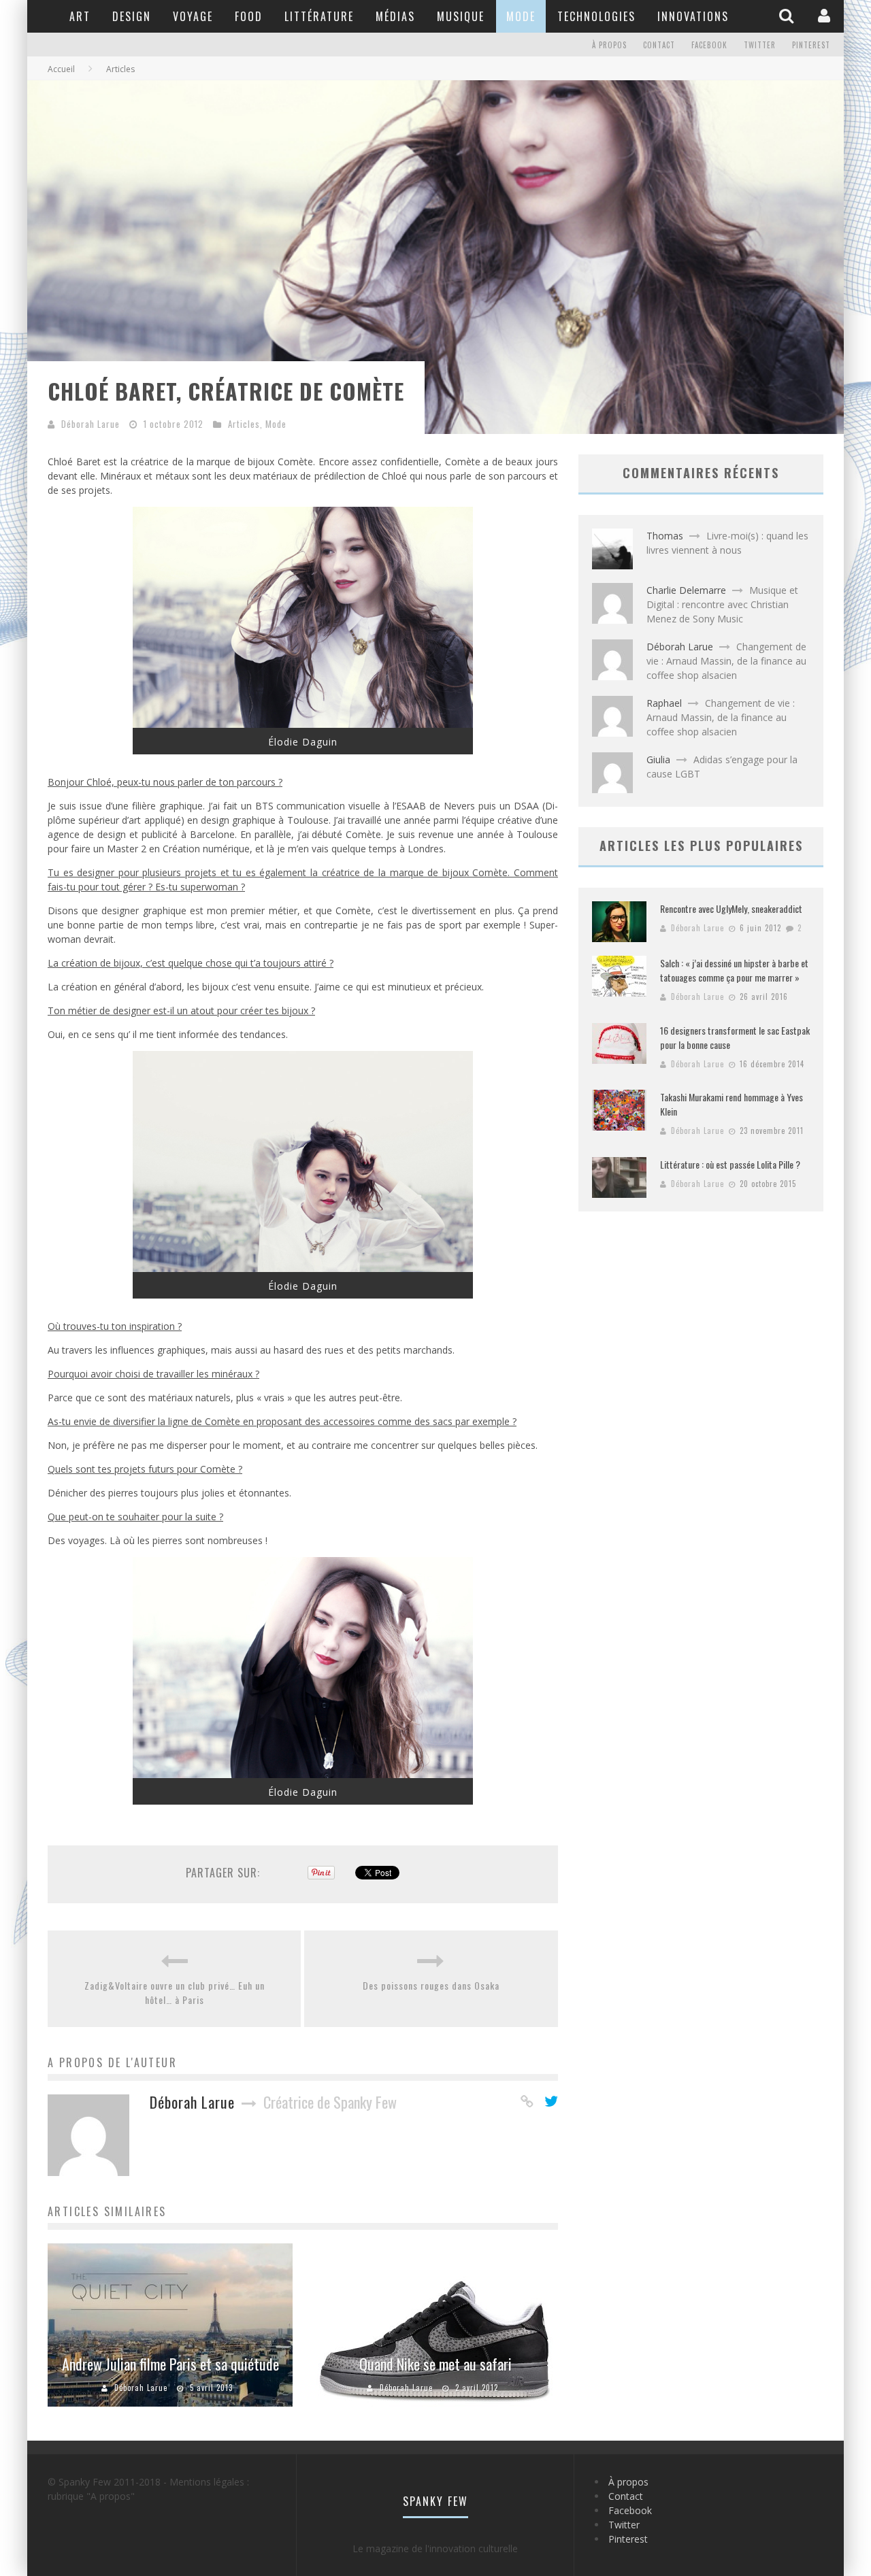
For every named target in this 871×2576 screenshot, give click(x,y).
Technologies (596, 16)
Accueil (61, 69)
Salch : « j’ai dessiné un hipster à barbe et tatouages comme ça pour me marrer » (734, 970)
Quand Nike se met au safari (435, 2364)
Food (249, 16)
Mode (521, 16)
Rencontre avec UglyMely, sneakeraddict (731, 908)
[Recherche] (788, 16)
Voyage (193, 16)
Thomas (665, 536)
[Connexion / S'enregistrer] (826, 16)
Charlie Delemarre (686, 590)
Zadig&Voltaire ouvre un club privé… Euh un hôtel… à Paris (175, 1992)
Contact (659, 45)
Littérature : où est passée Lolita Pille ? (730, 1164)
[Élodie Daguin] (303, 724)
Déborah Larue (91, 424)
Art (80, 16)
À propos (609, 45)
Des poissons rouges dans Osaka (431, 1985)
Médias (395, 16)
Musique (461, 16)
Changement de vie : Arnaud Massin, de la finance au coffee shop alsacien (726, 661)
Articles (244, 424)
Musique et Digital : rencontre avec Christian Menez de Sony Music (722, 604)
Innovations (693, 16)
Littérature (319, 16)
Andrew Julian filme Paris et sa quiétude (170, 2364)
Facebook (709, 45)
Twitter (760, 45)
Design (132, 16)
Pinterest (811, 45)
